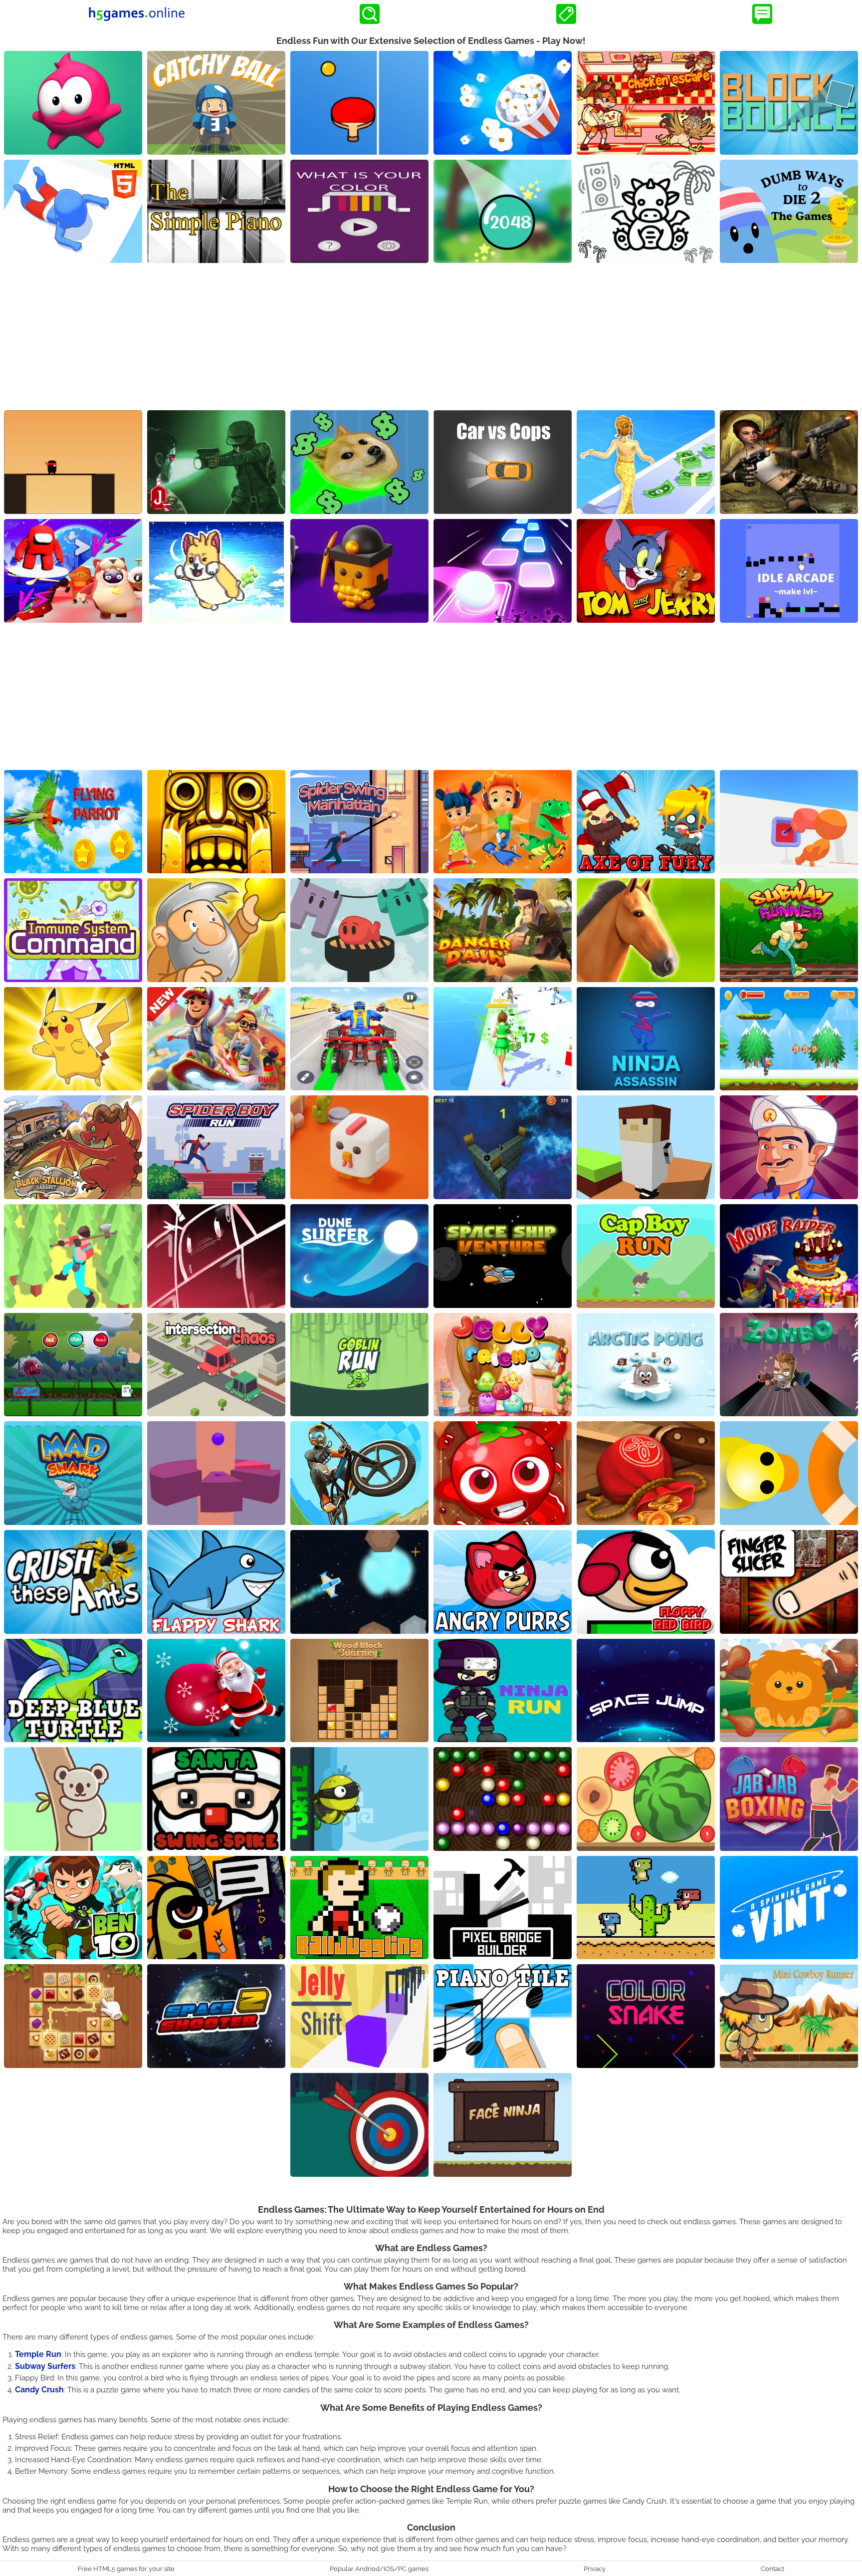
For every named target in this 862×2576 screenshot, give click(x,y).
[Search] (370, 14)
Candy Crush (39, 2390)
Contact (772, 2569)
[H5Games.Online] (137, 14)
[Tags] (566, 14)
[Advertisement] (431, 338)
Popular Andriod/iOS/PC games (379, 2569)
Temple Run (38, 2354)
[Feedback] (762, 14)
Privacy (595, 2569)
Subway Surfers (45, 2366)
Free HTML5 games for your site (126, 2569)
